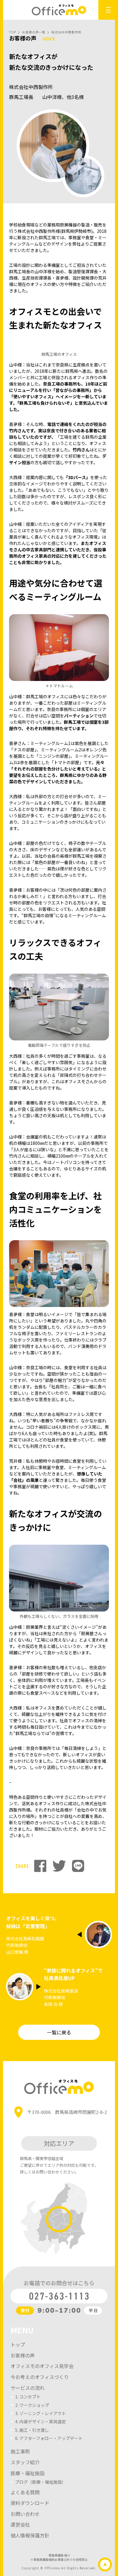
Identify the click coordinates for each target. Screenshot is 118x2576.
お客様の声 (23, 2355)
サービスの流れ (28, 2388)
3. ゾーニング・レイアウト (41, 2413)
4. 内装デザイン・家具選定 (41, 2421)
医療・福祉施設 (28, 2473)
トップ (18, 2344)
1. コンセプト (28, 2397)
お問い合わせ (25, 2514)
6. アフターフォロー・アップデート (49, 2438)
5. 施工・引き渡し (32, 2430)
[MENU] (108, 10)
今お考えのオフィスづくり (40, 2377)
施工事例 (20, 2451)
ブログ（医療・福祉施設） (41, 2482)
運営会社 (20, 2524)
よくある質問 (25, 2492)
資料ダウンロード (30, 2503)
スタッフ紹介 (25, 2462)
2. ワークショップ (32, 2405)
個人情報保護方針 (30, 2535)
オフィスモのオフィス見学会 (42, 2366)
